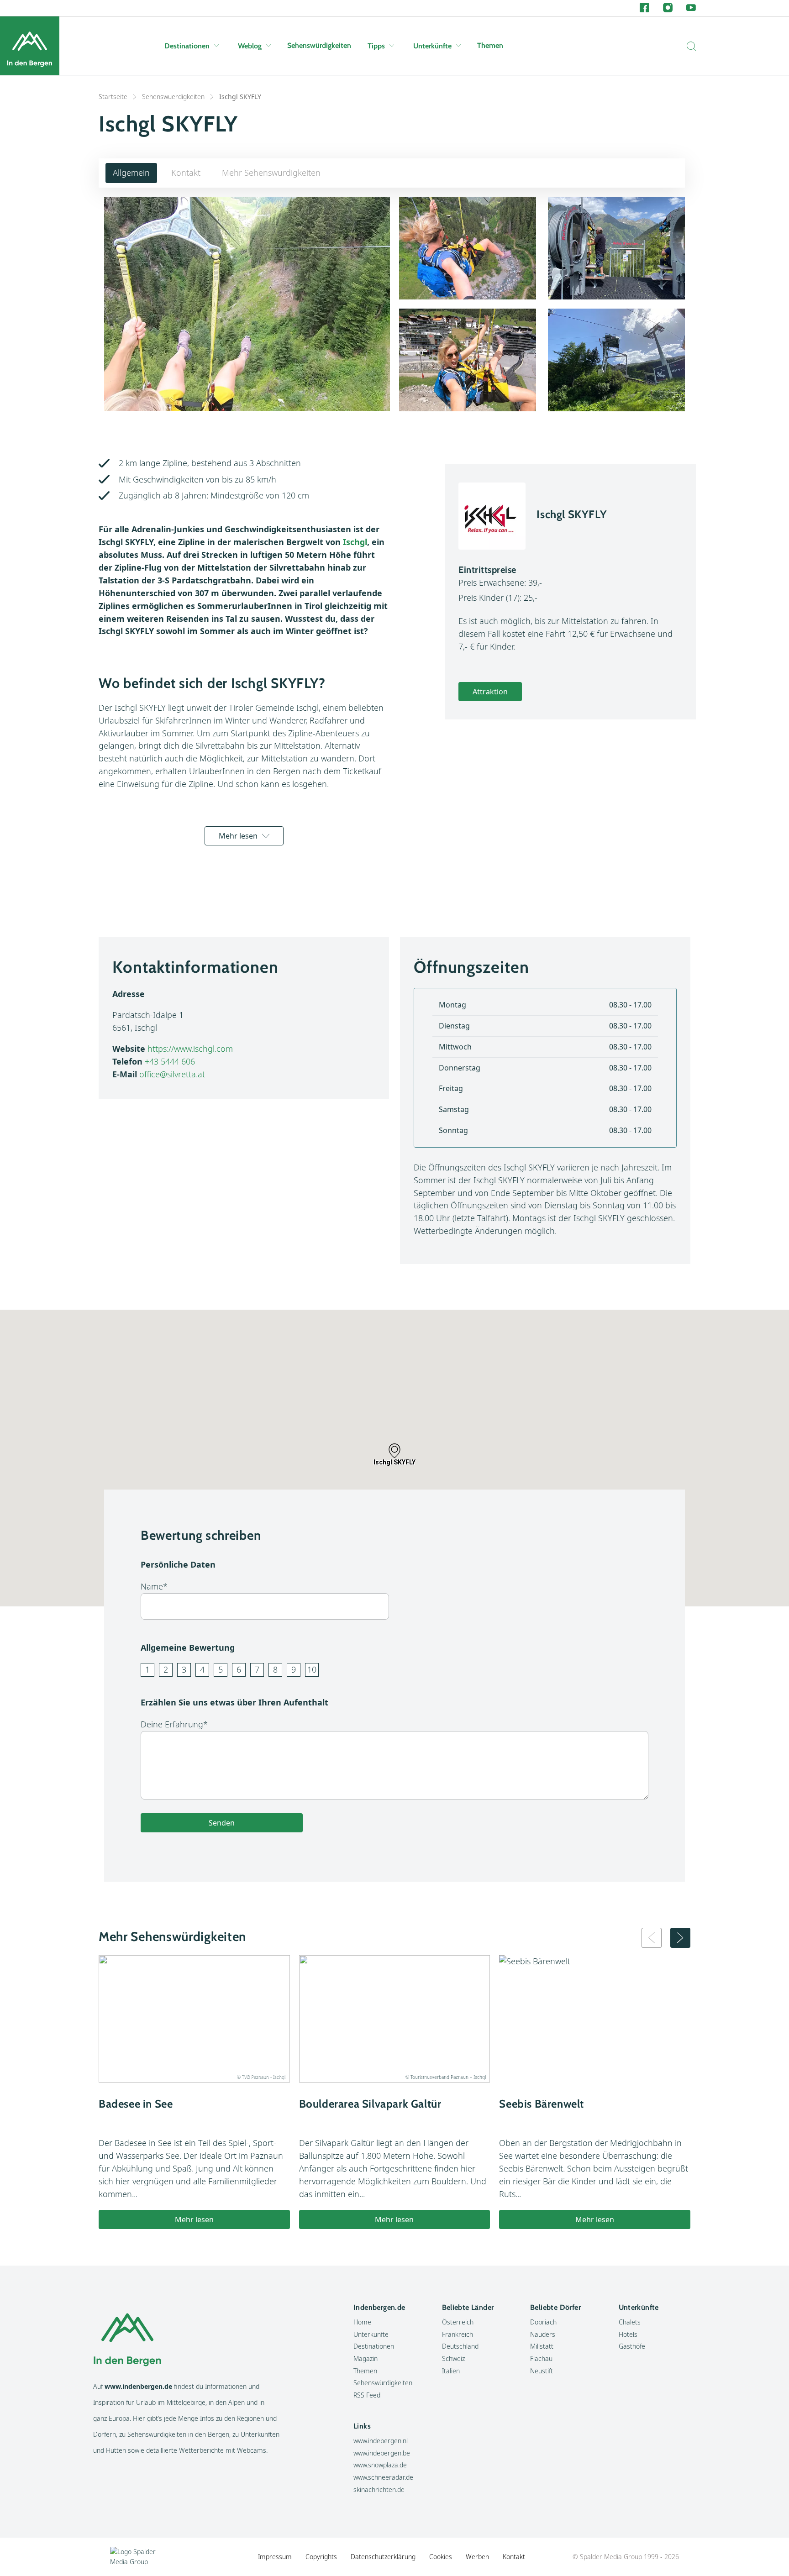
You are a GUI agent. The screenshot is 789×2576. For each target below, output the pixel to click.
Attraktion (490, 692)
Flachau (541, 2358)
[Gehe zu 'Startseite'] (30, 46)
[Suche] (689, 46)
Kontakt (186, 173)
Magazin (366, 2358)
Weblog (250, 46)
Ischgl (355, 542)
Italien (451, 2371)
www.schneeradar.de (383, 2477)
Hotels (628, 2334)
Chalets (630, 2322)
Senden (222, 1823)
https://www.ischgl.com (190, 1049)
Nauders (543, 2334)
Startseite (113, 97)
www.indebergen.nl (381, 2441)
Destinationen (187, 46)
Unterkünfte (432, 46)
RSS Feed (367, 2395)
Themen (490, 45)
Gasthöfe (632, 2346)
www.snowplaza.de (380, 2465)
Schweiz (453, 2358)
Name (152, 1586)
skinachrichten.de (379, 2489)
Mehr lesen (238, 836)
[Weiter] (680, 1938)
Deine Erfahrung (172, 1724)
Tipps (376, 46)
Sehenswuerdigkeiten (173, 97)
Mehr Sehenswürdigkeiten (271, 173)
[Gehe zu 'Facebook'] (644, 8)
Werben (477, 2557)
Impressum (275, 2557)
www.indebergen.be (382, 2453)
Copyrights (321, 2557)
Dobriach (543, 2322)
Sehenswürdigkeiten (319, 45)
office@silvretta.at (172, 1074)
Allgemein (131, 173)
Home (362, 2322)
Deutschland (460, 2346)
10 (312, 1669)
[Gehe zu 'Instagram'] (668, 8)
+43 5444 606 (170, 1061)
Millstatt (542, 2346)
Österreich (458, 2322)
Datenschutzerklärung (383, 2557)
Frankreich (458, 2334)
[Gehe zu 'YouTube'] (691, 8)
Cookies (441, 2557)
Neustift (542, 2371)
